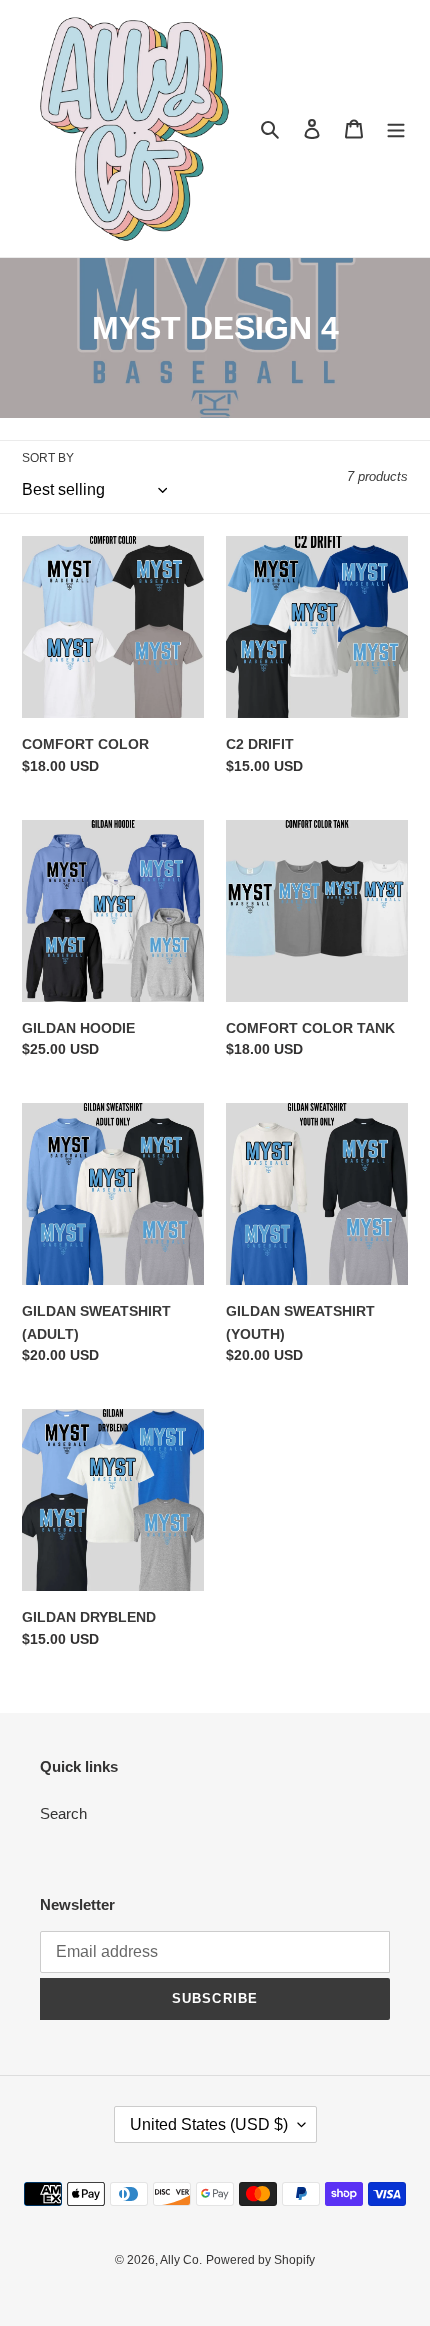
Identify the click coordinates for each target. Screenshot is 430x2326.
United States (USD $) (209, 2124)
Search (63, 1813)
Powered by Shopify (260, 2260)
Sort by (48, 458)
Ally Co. (181, 2260)
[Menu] (396, 128)
